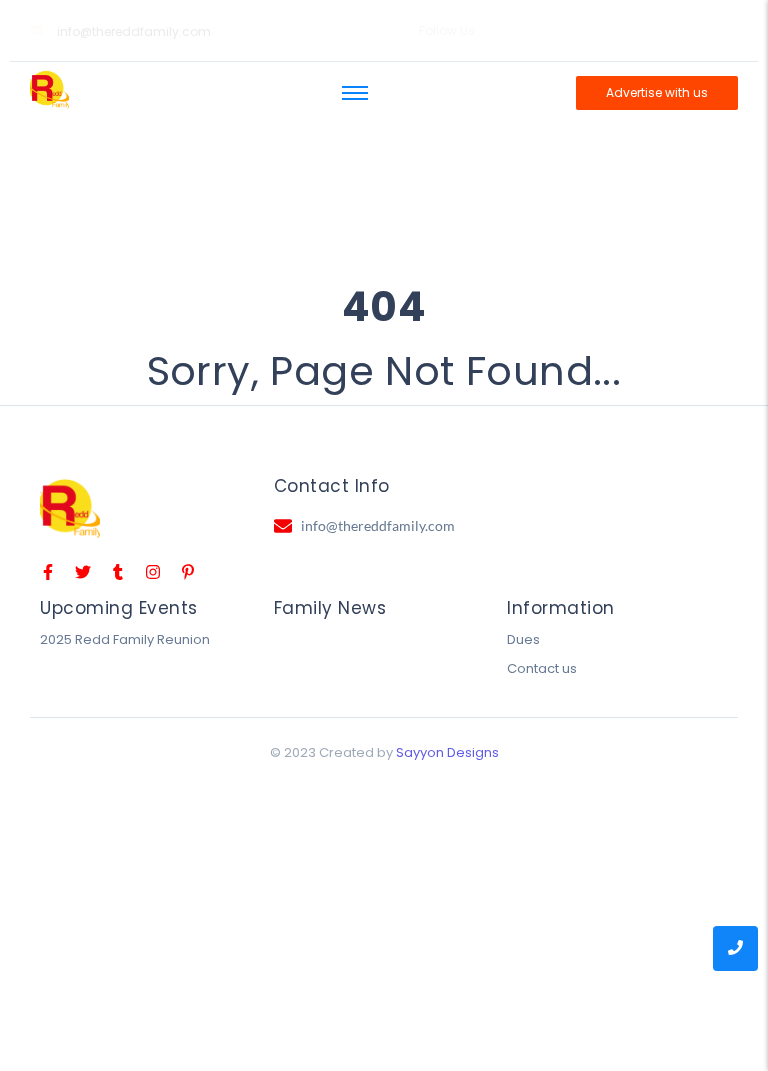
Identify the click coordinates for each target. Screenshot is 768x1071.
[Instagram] (565, 31)
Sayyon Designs (447, 752)
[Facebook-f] (542, 31)
